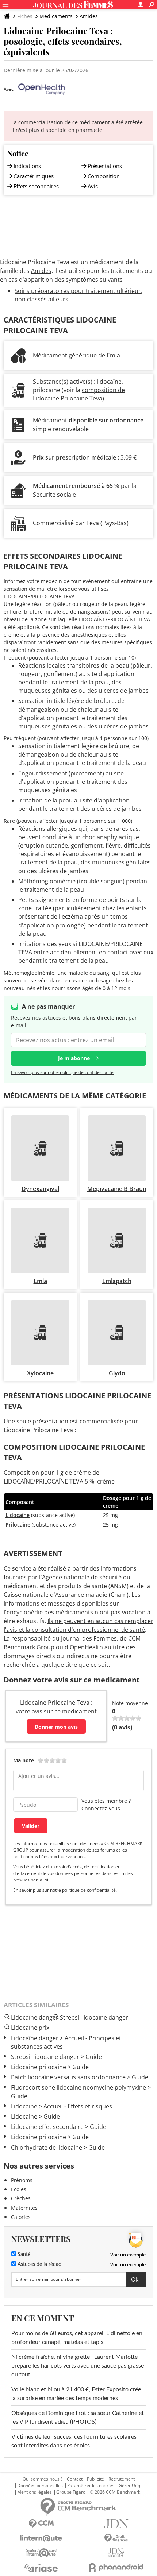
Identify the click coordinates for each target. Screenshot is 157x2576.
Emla (113, 355)
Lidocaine (24, 2106)
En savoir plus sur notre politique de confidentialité (62, 1072)
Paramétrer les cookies (91, 2486)
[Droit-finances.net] (116, 2538)
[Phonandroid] (116, 2567)
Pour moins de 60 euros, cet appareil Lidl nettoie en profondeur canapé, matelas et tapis (77, 2338)
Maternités (24, 2208)
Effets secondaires (36, 186)
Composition (104, 176)
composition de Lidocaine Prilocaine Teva (79, 394)
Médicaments (56, 16)
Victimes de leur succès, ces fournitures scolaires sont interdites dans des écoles (74, 2441)
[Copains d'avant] (41, 2553)
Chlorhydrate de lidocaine (47, 2147)
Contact (75, 2479)
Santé (23, 2255)
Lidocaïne (18, 1515)
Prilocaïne (18, 1525)
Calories (21, 2217)
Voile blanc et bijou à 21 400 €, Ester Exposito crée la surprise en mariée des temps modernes (76, 2394)
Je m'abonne (74, 1058)
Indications (27, 166)
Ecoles (19, 2189)
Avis (93, 186)
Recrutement (122, 2479)
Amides (89, 16)
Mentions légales (35, 2492)
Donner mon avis (56, 1727)
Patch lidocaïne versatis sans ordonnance (68, 2077)
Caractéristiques (34, 176)
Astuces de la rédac (39, 2264)
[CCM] (41, 2524)
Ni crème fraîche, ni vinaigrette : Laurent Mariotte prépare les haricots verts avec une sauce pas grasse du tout (78, 2366)
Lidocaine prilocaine (39, 2067)
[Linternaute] (41, 2538)
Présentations (105, 166)
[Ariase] (41, 2568)
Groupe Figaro (71, 2492)
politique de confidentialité (89, 1890)
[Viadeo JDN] (116, 2553)
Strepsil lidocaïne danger (45, 2057)
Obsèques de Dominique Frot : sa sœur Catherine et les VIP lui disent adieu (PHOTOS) (78, 2417)
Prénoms (22, 2180)
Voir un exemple (128, 2255)
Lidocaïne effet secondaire (47, 2127)
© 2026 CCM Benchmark (115, 2492)
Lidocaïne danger (35, 2038)
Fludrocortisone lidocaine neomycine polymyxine (78, 2087)
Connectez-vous (101, 1808)
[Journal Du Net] (116, 2524)
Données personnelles (40, 2486)
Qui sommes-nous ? (43, 2479)
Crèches (21, 2198)
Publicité (95, 2479)
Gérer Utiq (129, 2486)
